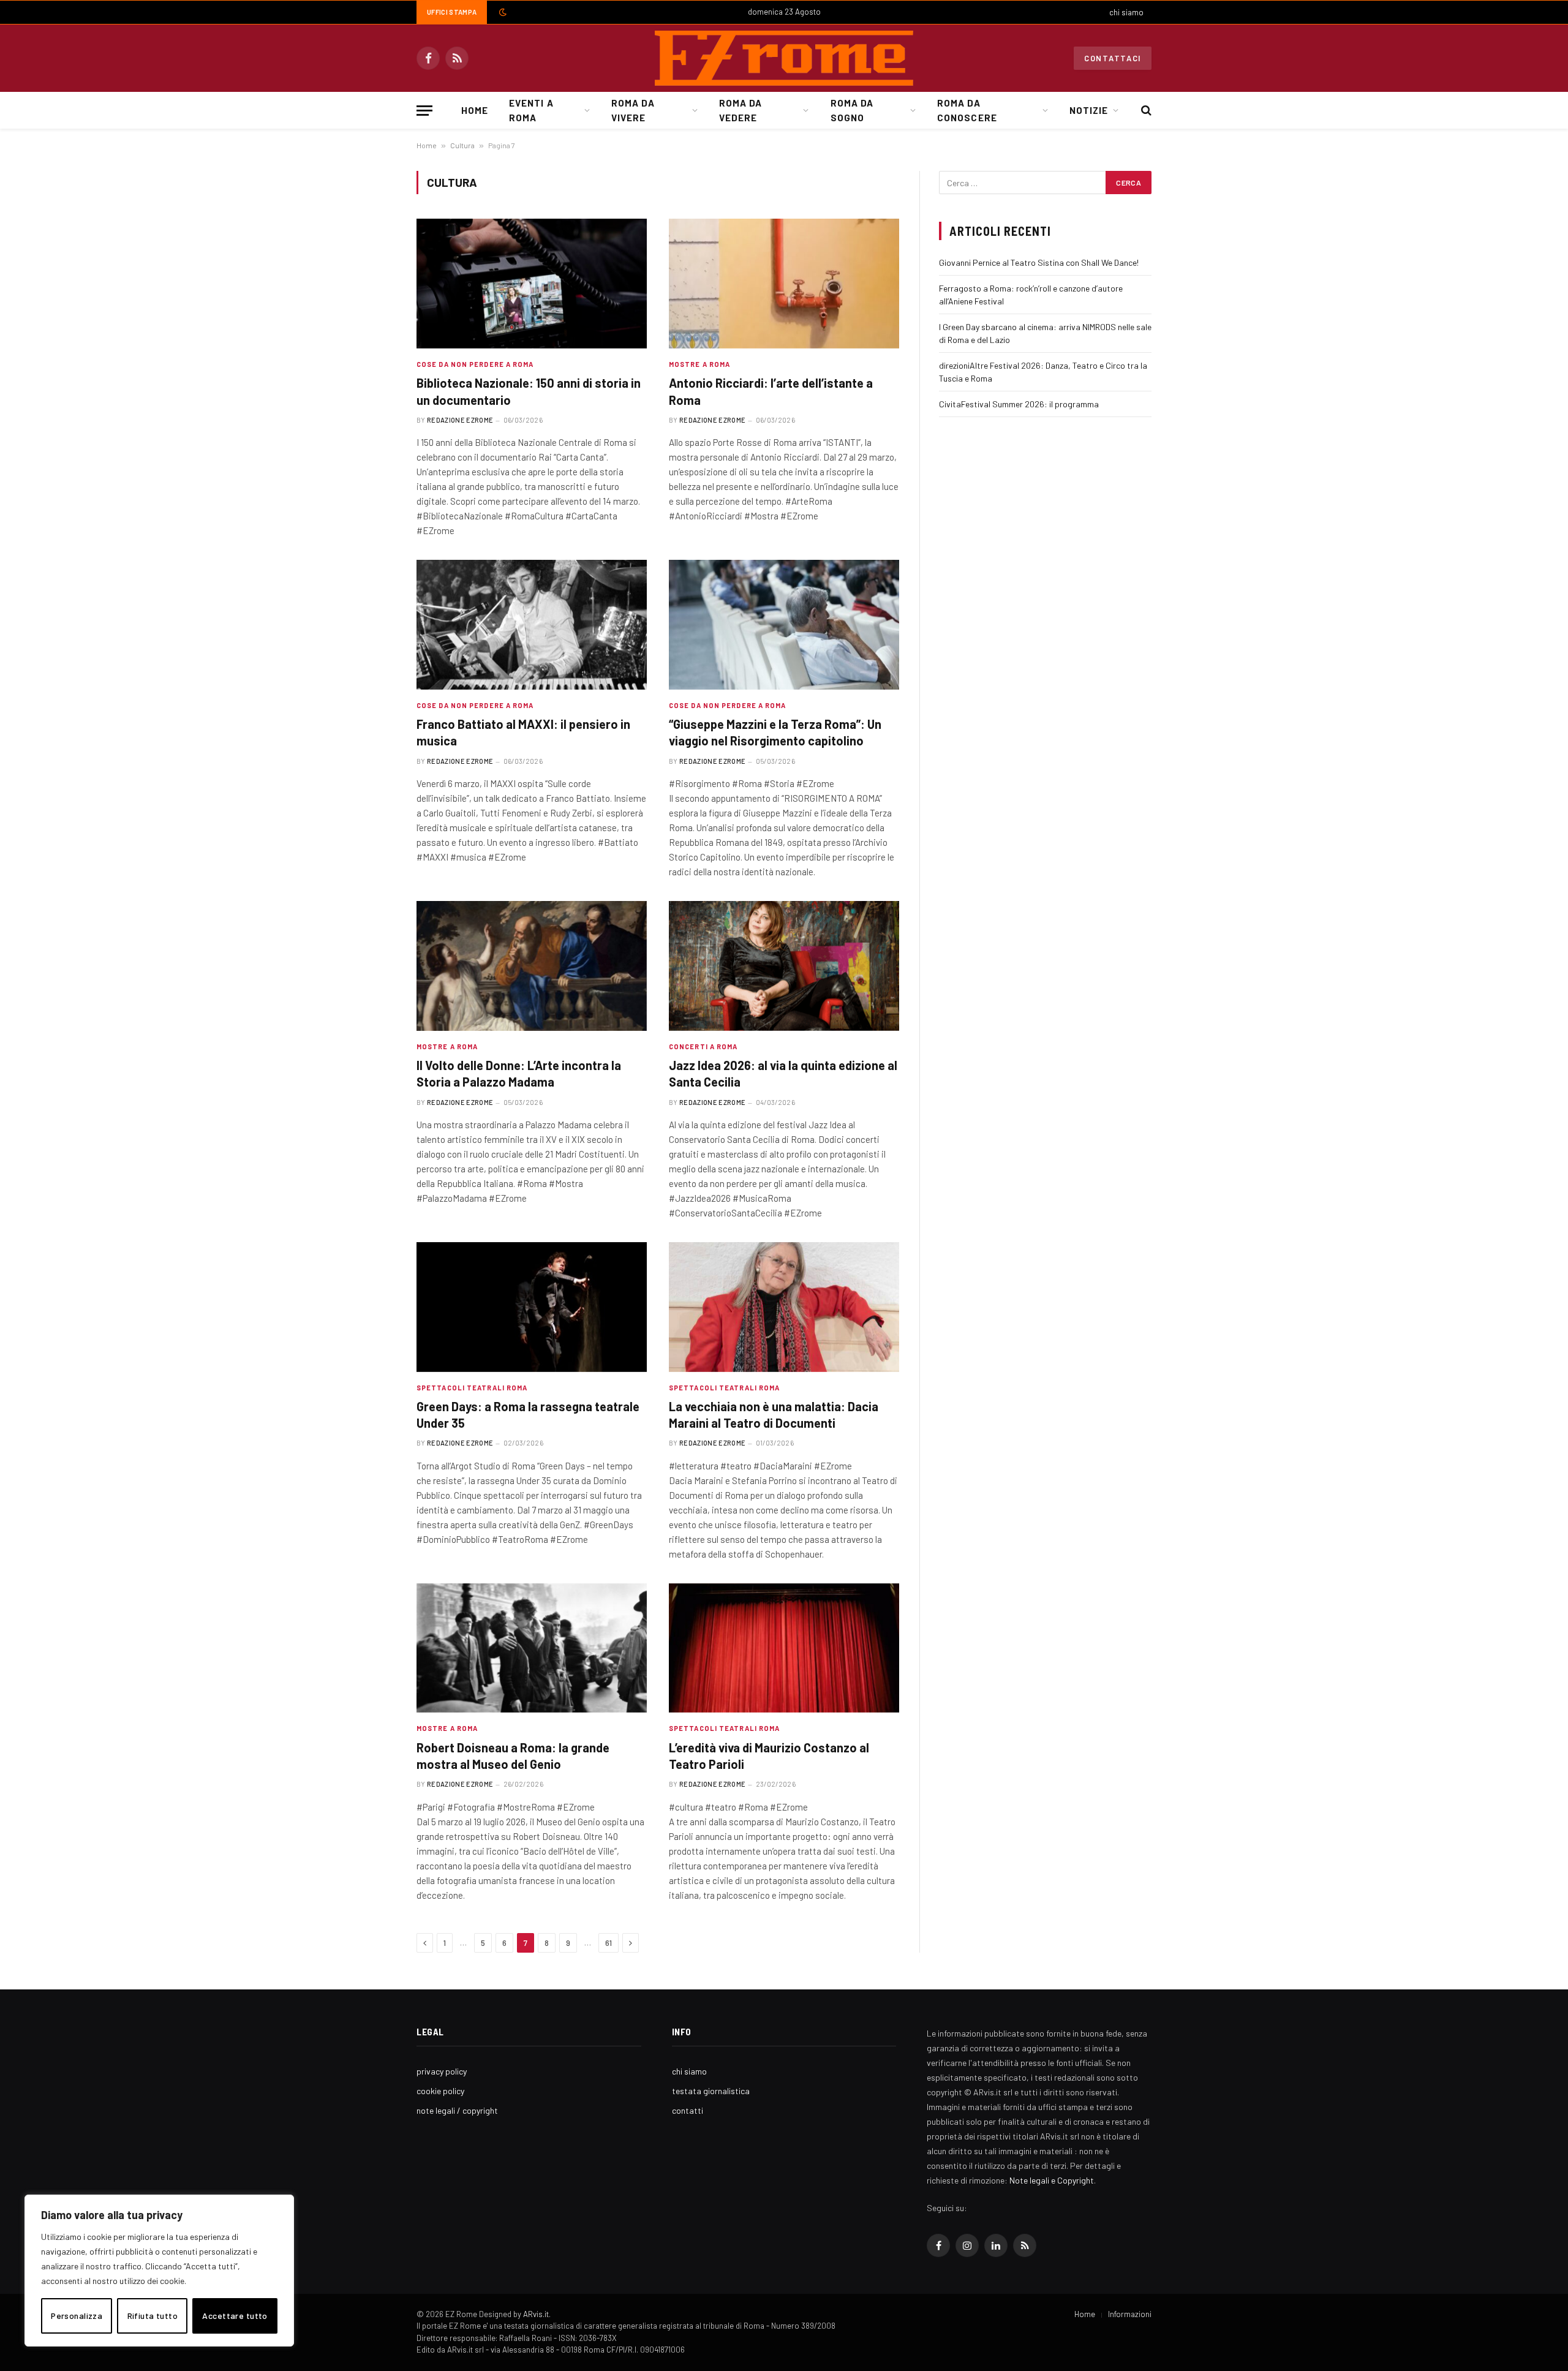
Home (475, 110)
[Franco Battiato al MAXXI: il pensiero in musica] (532, 625)
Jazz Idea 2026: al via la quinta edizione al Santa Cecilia (783, 1073)
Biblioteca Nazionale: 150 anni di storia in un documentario (529, 391)
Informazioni (1130, 2314)
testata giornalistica (711, 2091)
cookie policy (440, 2091)
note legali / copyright (457, 2110)
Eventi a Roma (531, 110)
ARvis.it (536, 2314)
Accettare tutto (235, 2316)
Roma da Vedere (741, 110)
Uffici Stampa (452, 12)
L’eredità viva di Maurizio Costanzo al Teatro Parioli (769, 1756)
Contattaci (1113, 58)
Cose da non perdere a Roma (475, 364)
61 (609, 1943)
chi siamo (1126, 12)
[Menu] (424, 111)
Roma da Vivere (633, 110)
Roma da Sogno (852, 110)
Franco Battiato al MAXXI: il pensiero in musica (523, 732)
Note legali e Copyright (1052, 2180)
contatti (688, 2110)
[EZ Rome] (784, 58)
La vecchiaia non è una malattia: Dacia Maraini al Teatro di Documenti (774, 1415)
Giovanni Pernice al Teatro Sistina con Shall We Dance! (1039, 262)
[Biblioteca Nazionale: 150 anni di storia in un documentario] (532, 284)
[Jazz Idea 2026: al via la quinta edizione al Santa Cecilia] (784, 966)
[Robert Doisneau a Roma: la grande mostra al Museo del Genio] (532, 1648)
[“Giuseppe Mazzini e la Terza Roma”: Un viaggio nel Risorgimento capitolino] (784, 625)
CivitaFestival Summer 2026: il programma (1019, 404)
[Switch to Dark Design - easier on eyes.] (502, 12)
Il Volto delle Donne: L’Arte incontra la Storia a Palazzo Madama (519, 1073)
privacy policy (442, 2071)
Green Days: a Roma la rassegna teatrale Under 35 (528, 1415)
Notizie (1089, 110)
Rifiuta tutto (153, 2316)
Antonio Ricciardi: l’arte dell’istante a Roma (771, 391)
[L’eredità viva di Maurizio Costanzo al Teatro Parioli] (784, 1648)
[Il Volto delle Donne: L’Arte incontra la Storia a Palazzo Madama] (532, 966)
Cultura (462, 145)
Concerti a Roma (703, 1046)
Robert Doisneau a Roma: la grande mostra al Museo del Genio (513, 1756)
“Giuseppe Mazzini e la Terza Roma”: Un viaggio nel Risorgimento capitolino (775, 732)
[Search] (1145, 111)
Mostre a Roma (699, 364)
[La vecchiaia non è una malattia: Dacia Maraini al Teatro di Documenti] (784, 1307)
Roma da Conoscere (967, 110)
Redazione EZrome (460, 420)
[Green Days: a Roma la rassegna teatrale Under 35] (532, 1307)
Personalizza (77, 2316)
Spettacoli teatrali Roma (472, 1388)
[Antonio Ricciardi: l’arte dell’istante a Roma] (784, 284)
